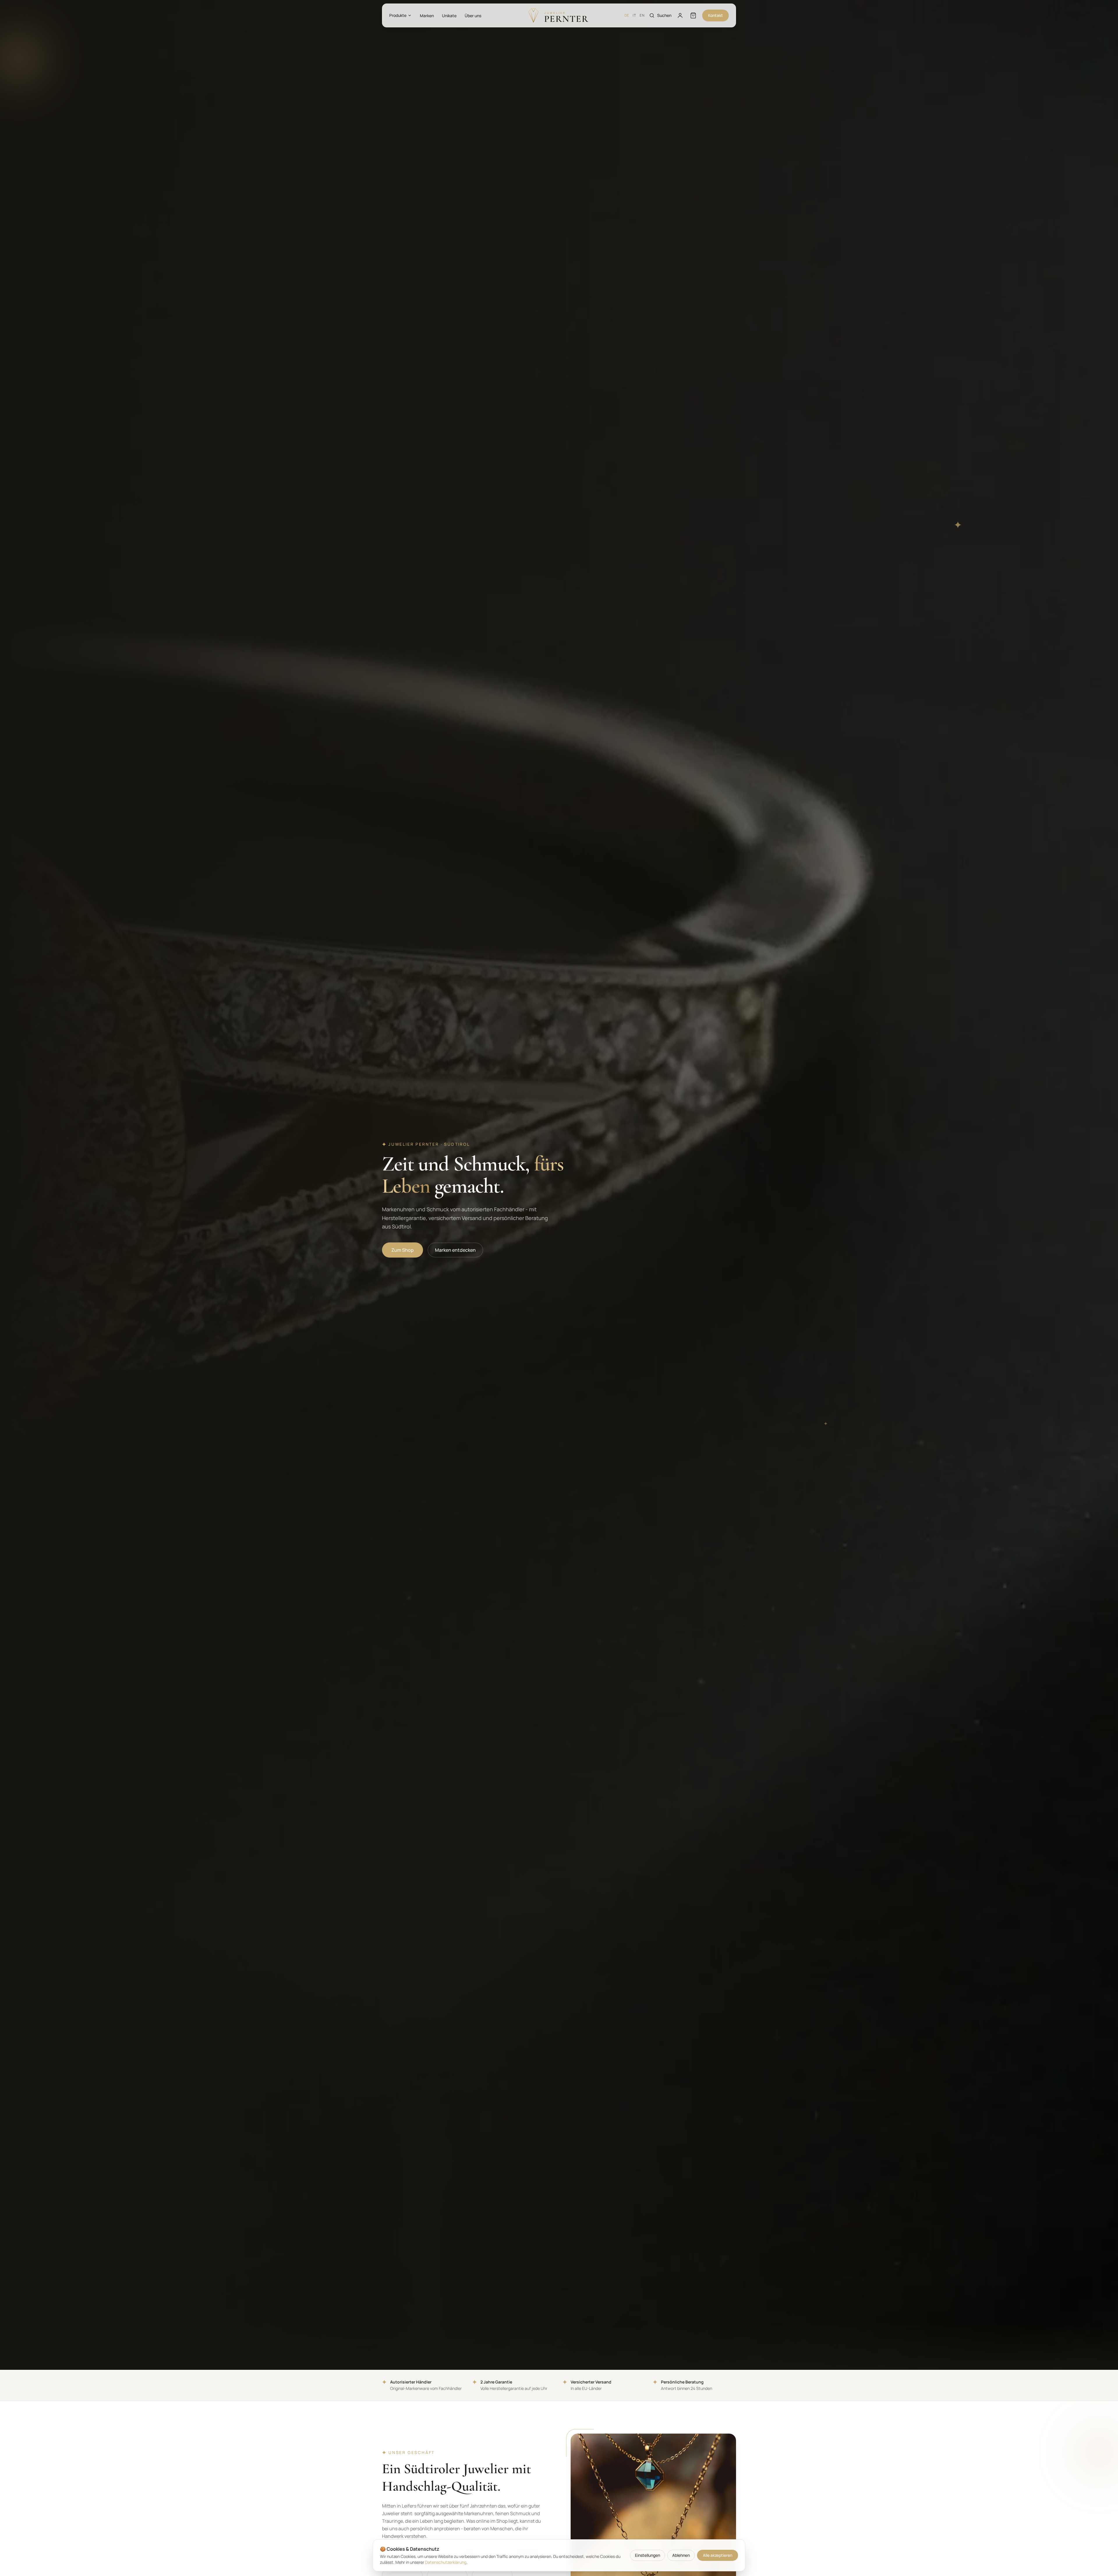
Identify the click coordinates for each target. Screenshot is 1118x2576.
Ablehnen (681, 2555)
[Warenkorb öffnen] (693, 15)
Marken (427, 16)
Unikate (449, 16)
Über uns (473, 16)
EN (642, 15)
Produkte (398, 15)
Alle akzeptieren (718, 2555)
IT (634, 15)
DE (627, 15)
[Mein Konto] (680, 15)
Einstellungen (648, 2555)
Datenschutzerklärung (446, 2562)
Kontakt (715, 15)
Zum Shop (403, 1250)
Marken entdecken (455, 1250)
